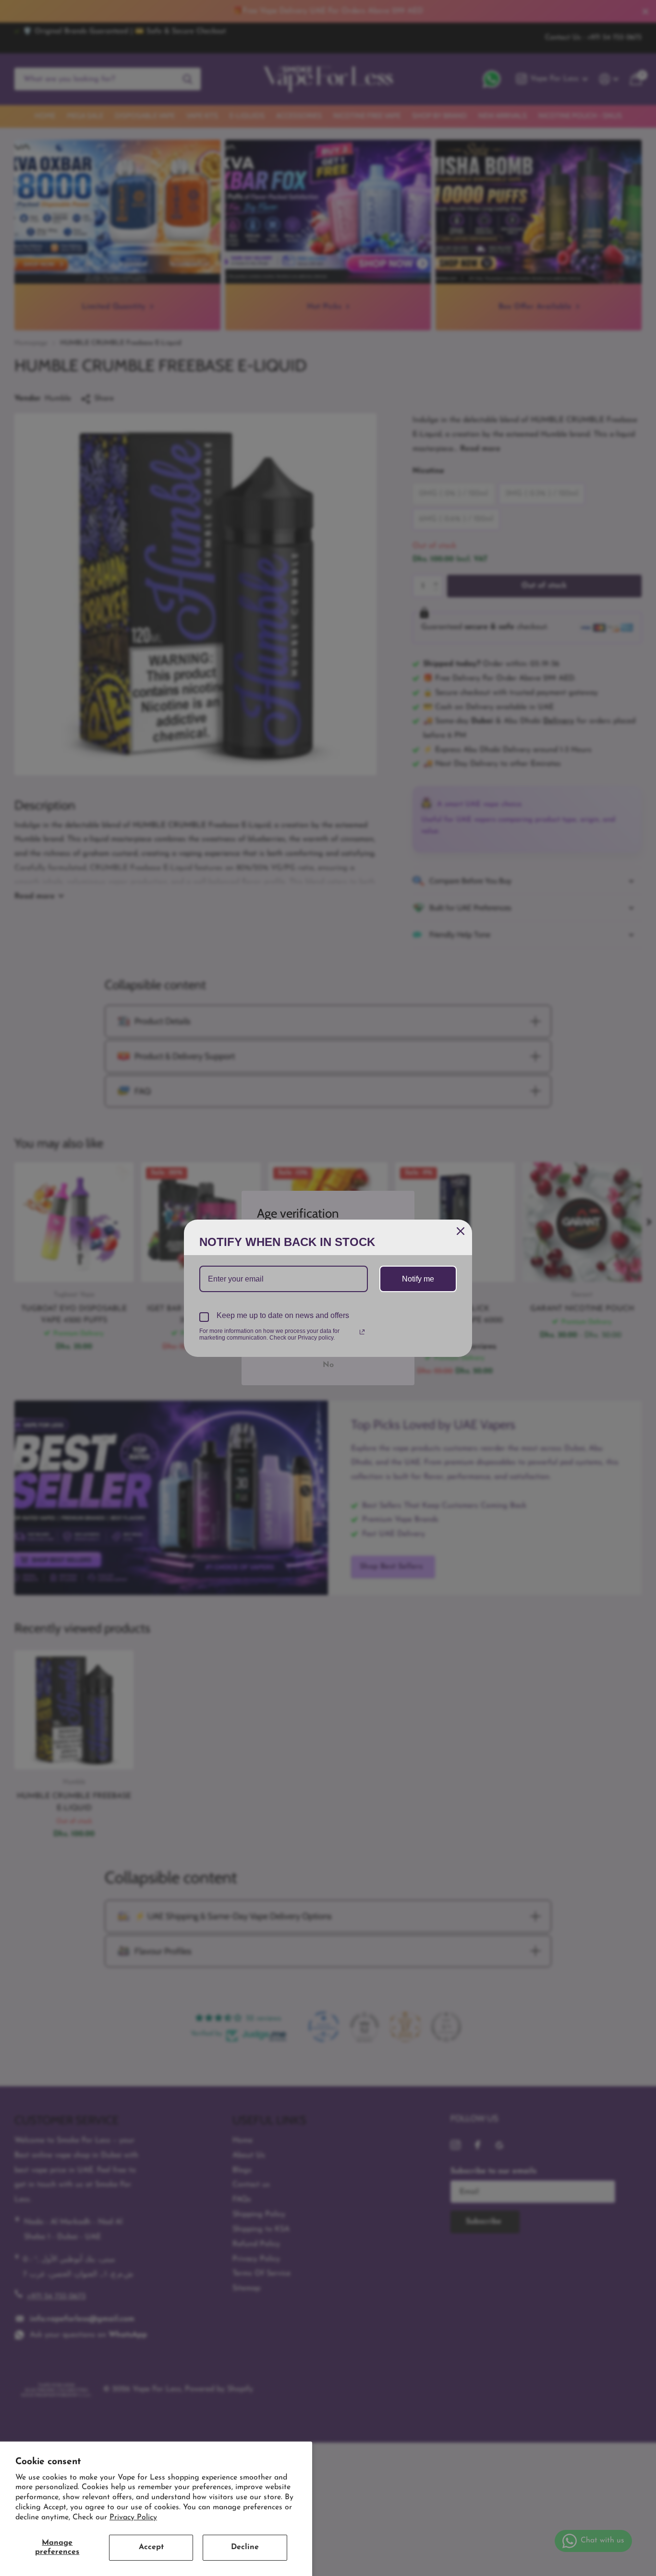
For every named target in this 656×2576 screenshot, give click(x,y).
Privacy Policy (133, 2517)
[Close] (461, 1231)
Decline (245, 2547)
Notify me (418, 1279)
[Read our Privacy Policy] (362, 1332)
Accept (151, 2547)
